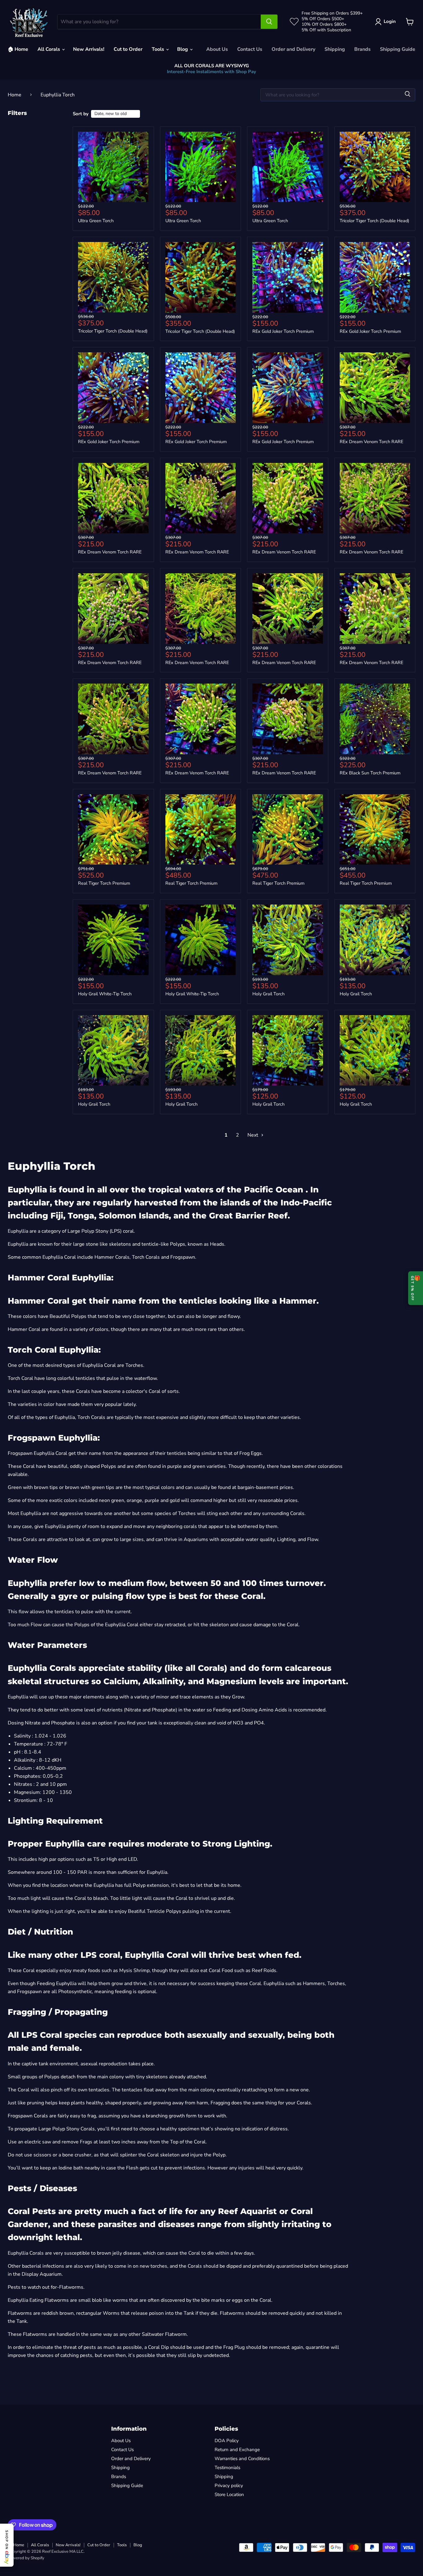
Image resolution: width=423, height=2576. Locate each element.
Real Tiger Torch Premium (104, 883)
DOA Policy (227, 2441)
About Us (217, 49)
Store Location (229, 2495)
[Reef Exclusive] (29, 22)
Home (15, 95)
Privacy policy (229, 2486)
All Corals (49, 49)
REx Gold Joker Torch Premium (283, 331)
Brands (362, 49)
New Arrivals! (89, 49)
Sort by (81, 114)
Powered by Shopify (26, 2558)
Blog (183, 49)
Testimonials (227, 2468)
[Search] (269, 22)
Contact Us (250, 49)
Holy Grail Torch (268, 994)
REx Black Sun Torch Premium (370, 773)
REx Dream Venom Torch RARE (371, 442)
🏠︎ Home (18, 49)
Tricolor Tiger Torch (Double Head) (375, 221)
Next (253, 1135)
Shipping (335, 49)
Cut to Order (128, 49)
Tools (159, 49)
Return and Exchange (237, 2450)
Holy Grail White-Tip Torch (105, 994)
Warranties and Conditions (242, 2459)
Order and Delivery (293, 49)
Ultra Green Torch (96, 221)
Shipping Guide (398, 49)
